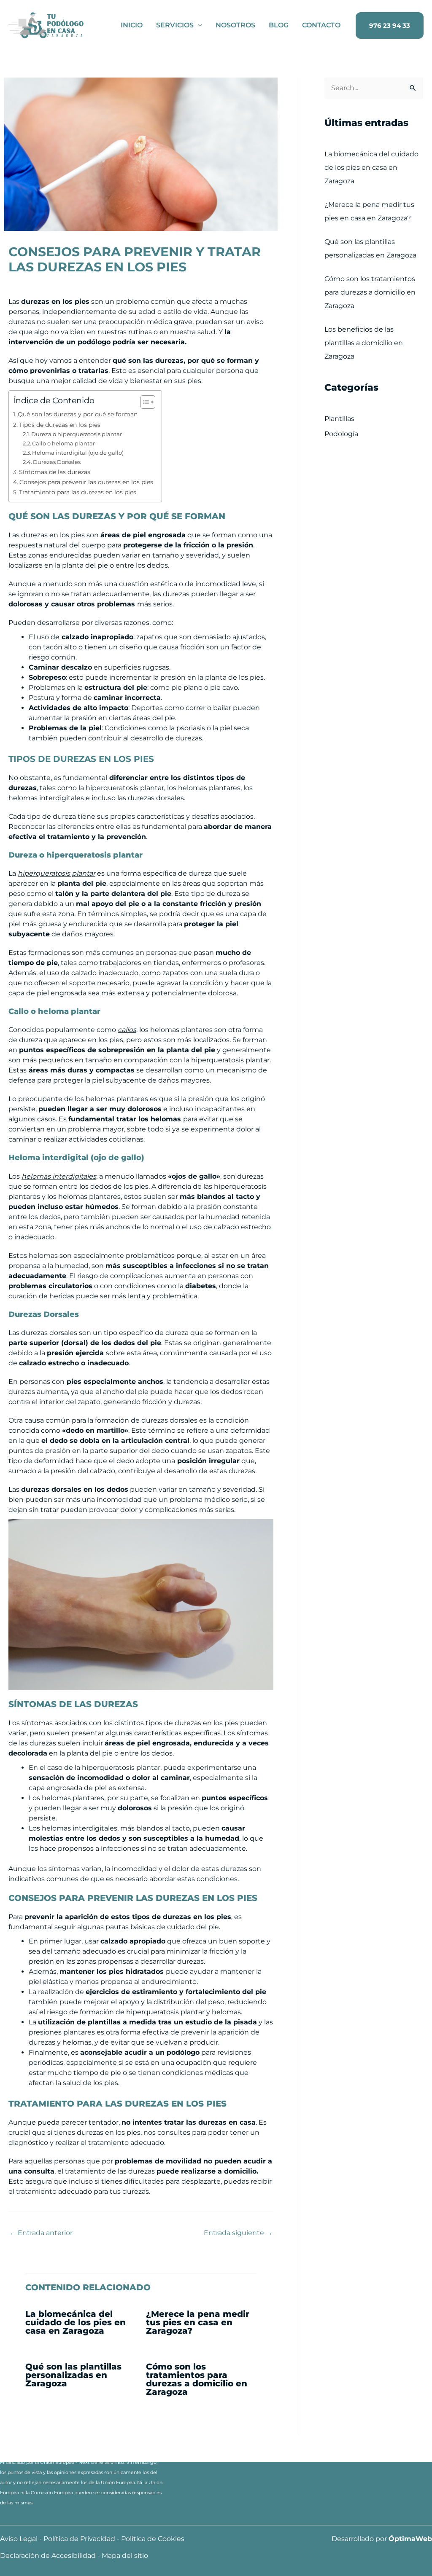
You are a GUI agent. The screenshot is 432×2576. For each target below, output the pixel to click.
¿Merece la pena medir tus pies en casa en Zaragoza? (198, 2322)
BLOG (279, 25)
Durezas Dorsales (57, 462)
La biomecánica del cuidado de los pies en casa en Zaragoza (76, 2322)
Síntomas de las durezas (55, 472)
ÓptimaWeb (410, 2539)
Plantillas (339, 419)
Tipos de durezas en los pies (60, 425)
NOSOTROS (235, 25)
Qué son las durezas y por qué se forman (78, 414)
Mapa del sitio (125, 2556)
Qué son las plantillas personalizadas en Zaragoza (73, 2375)
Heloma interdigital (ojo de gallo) (78, 453)
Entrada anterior (41, 2233)
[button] (390, 25)
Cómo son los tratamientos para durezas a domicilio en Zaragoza (197, 2379)
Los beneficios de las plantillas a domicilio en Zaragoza (364, 343)
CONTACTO (321, 25)
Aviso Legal (19, 2539)
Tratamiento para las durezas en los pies (78, 492)
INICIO (132, 25)
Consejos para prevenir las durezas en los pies (86, 482)
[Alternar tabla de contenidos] (144, 402)
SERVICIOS (175, 25)
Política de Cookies (153, 2539)
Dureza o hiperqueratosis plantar (77, 434)
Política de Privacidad (79, 2539)
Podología (341, 434)
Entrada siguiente (238, 2233)
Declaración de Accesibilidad (48, 2556)
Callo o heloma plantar (63, 443)
